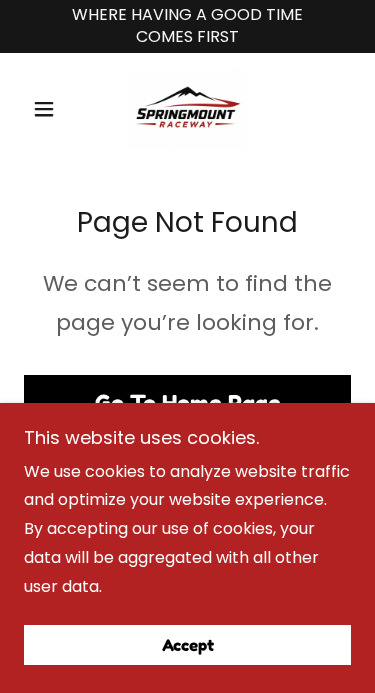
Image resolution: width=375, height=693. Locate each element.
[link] (187, 109)
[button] (48, 109)
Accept (188, 645)
